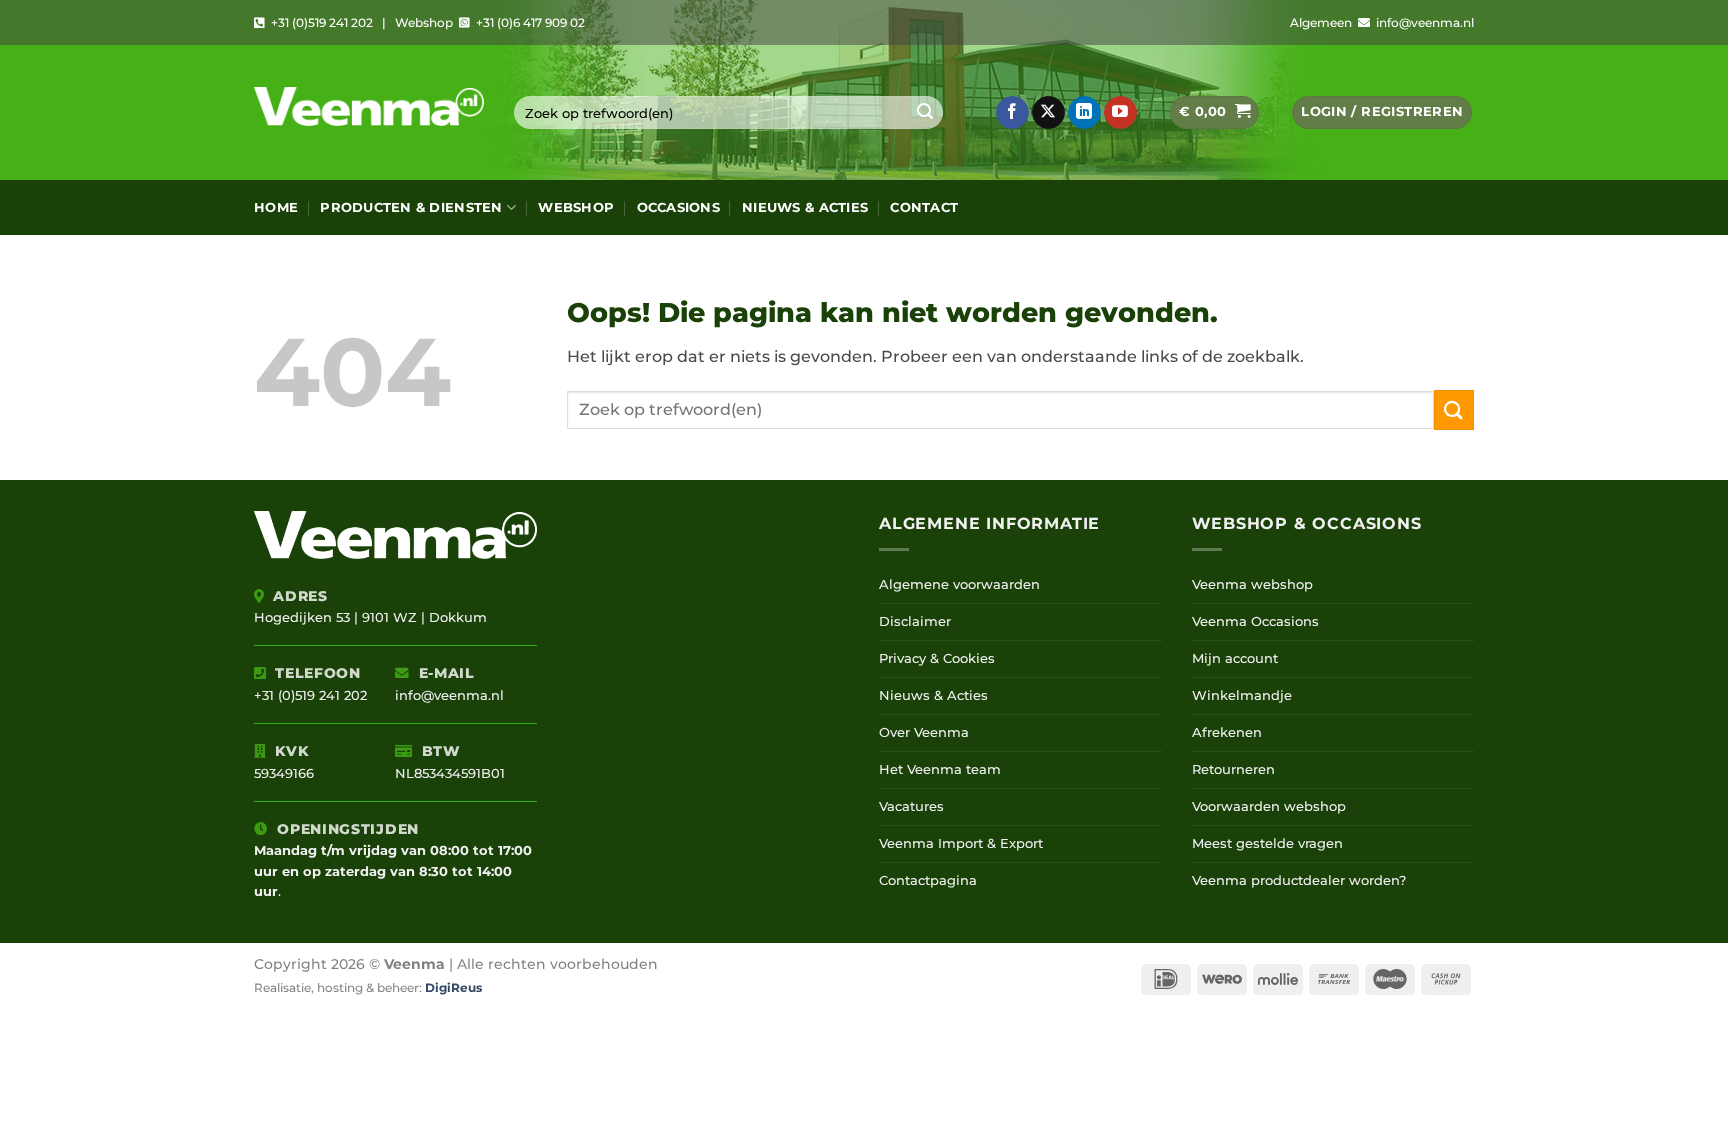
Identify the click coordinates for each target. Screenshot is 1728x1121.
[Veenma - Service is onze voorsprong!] (369, 112)
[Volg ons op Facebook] (1012, 113)
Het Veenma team (940, 769)
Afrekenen (1227, 732)
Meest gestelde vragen (1267, 843)
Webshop (576, 207)
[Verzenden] (925, 113)
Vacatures (911, 806)
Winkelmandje (1242, 695)
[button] (1214, 112)
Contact (924, 207)
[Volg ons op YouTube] (1120, 113)
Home (276, 207)
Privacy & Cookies (937, 658)
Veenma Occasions (1255, 621)
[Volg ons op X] (1048, 113)
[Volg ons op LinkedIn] (1084, 113)
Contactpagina (928, 880)
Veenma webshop (1252, 584)
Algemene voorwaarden (959, 584)
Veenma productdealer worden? (1299, 880)
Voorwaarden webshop (1269, 806)
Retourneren (1233, 769)
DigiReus (453, 988)
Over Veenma (924, 732)
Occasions (678, 207)
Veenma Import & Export (961, 843)
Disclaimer (915, 621)
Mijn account (1235, 658)
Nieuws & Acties (805, 207)
